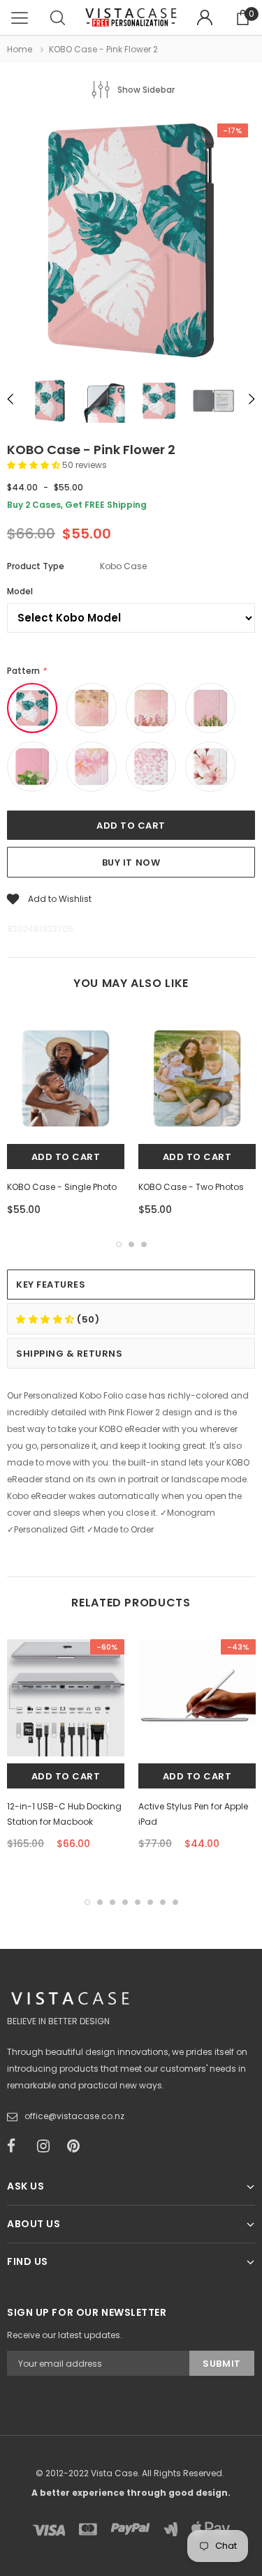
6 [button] (150, 1902)
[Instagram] (48, 2146)
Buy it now (131, 863)
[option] (131, 242)
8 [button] (175, 1902)
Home (20, 49)
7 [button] (163, 1902)
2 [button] (131, 1244)
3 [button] (144, 1244)
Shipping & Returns (69, 1354)
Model (20, 591)
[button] (35, 465)
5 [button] (138, 1902)
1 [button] (119, 1244)
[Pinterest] (78, 2146)
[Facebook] (17, 2146)
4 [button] (125, 1902)
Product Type (36, 566)
